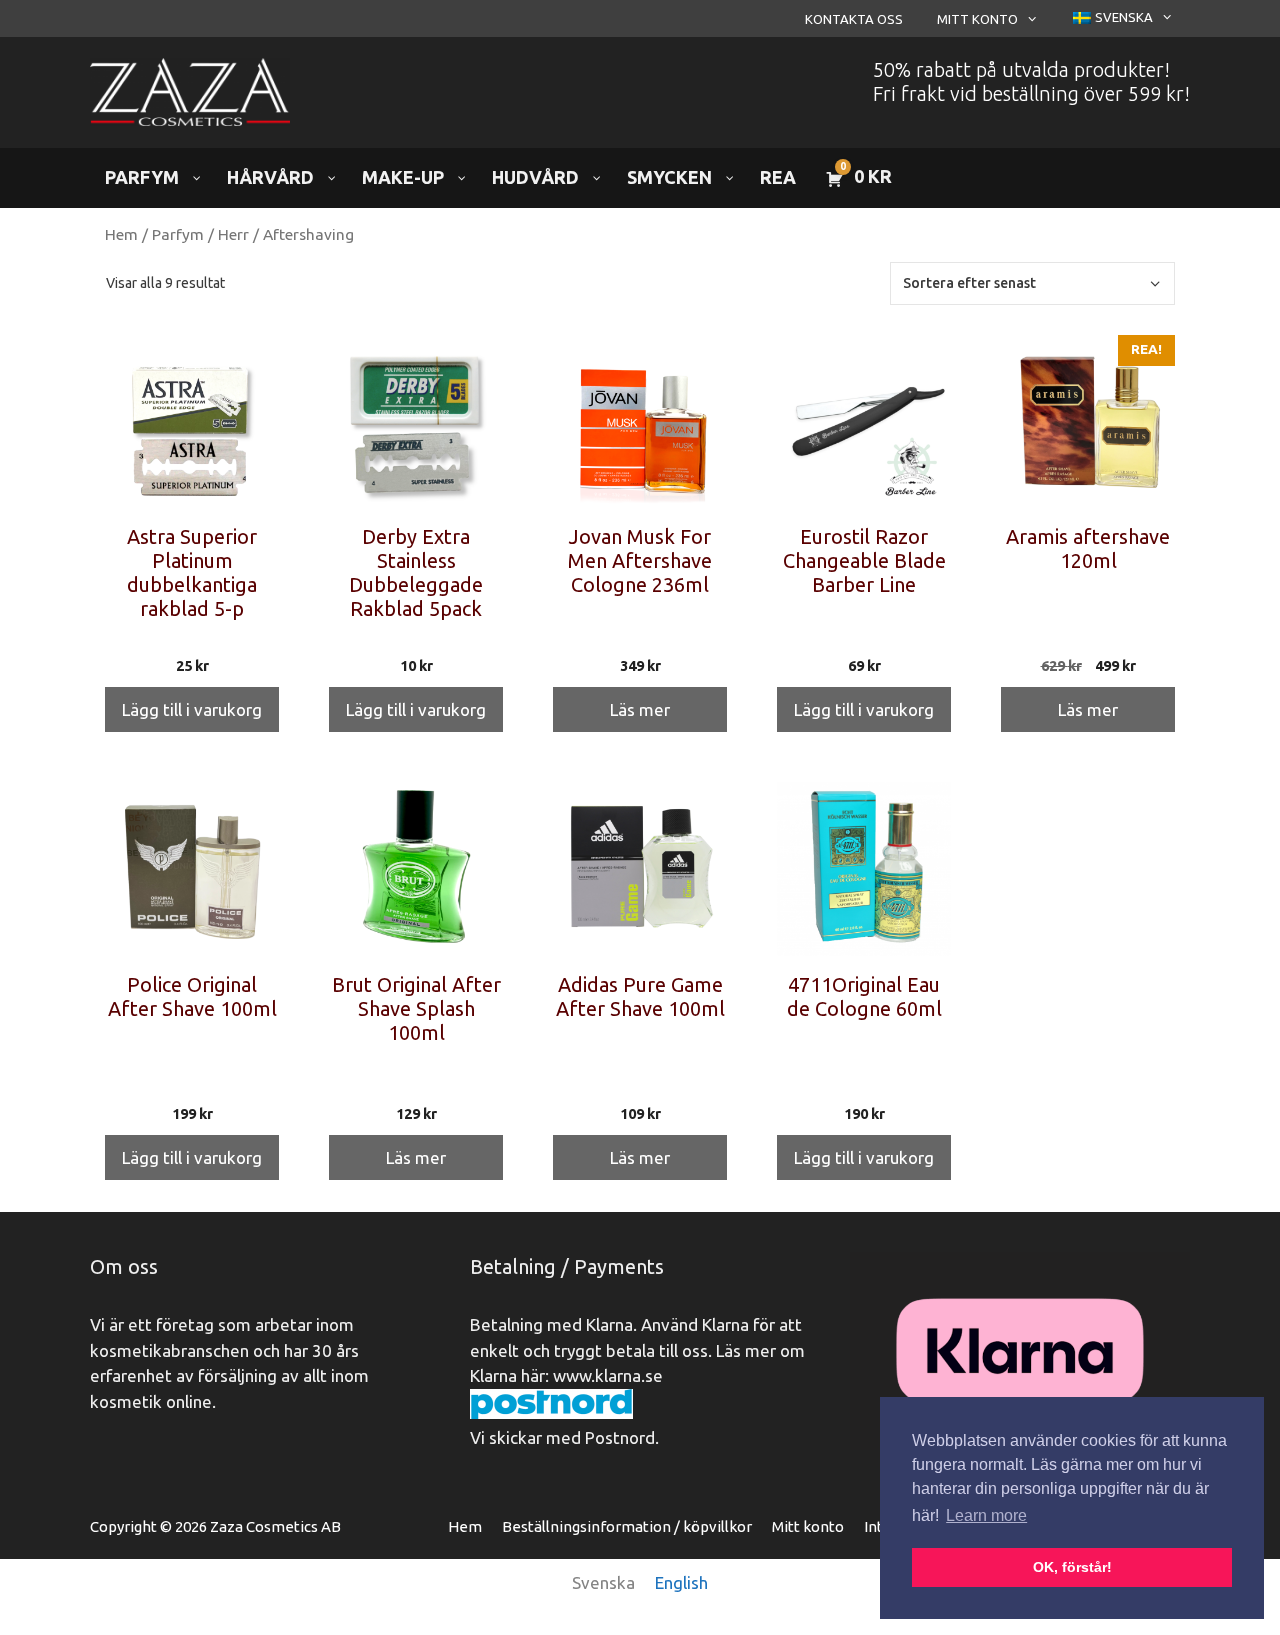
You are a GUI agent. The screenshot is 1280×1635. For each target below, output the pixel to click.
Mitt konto (977, 19)
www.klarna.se (608, 1375)
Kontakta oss (854, 19)
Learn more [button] (986, 1515)
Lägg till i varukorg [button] (192, 709)
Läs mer (640, 709)
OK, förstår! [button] (1072, 1567)
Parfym (178, 234)
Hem (121, 234)
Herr (233, 234)
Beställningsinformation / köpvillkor (627, 1526)
